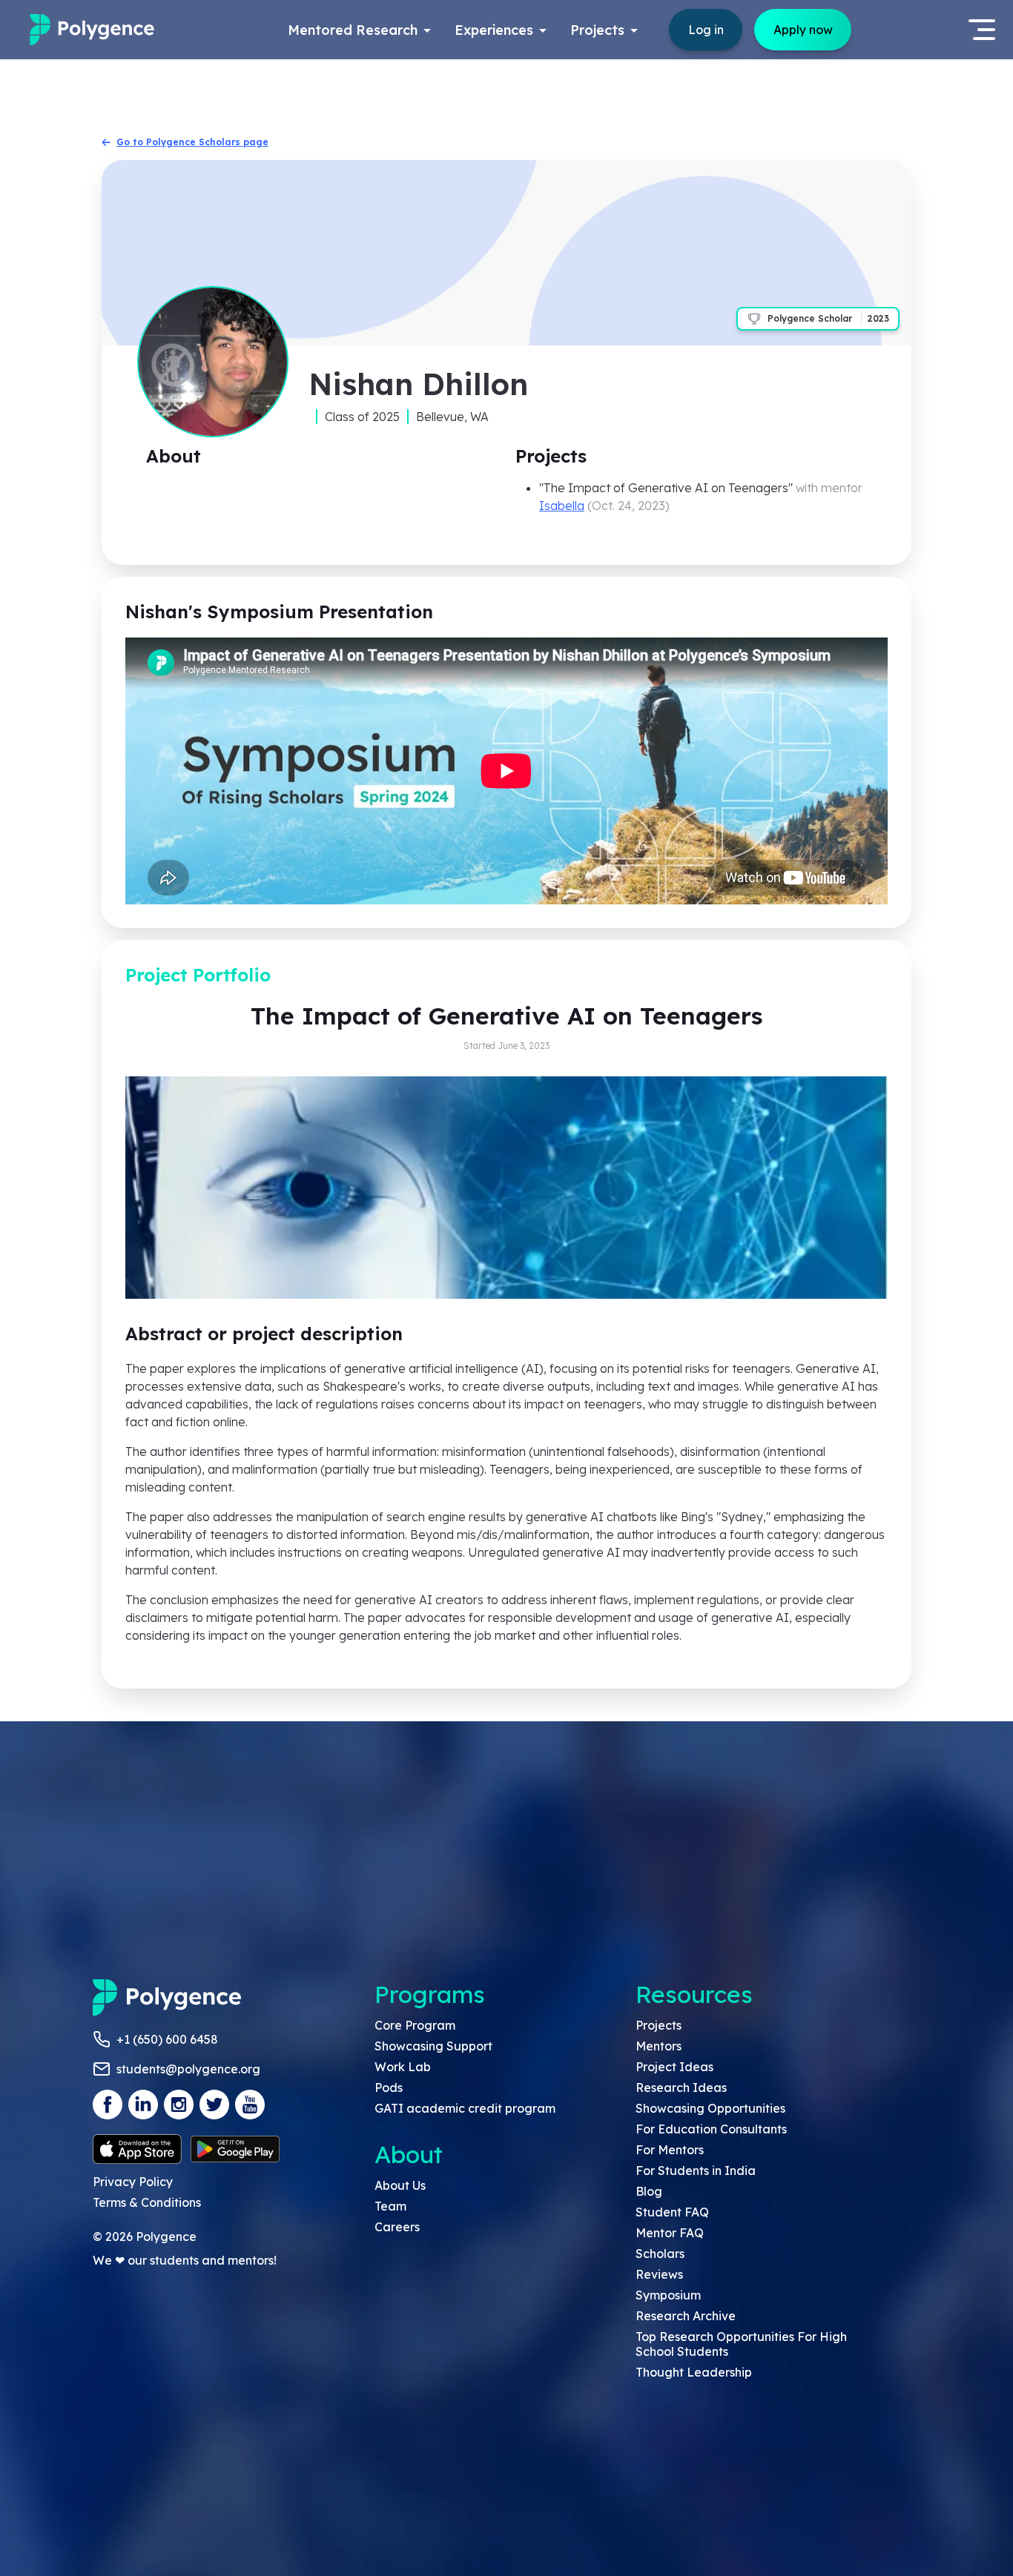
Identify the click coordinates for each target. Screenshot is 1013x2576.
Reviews (659, 2274)
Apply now (803, 30)
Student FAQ (672, 2212)
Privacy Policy (133, 2182)
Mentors (659, 2046)
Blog (649, 2191)
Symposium (668, 2295)
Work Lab (403, 2067)
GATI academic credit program (465, 2108)
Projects (659, 2025)
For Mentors (670, 2150)
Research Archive (686, 2316)
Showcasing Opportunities (710, 2108)
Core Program (415, 2025)
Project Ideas (674, 2067)
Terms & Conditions (147, 2202)
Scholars (660, 2254)
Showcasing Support (433, 2046)
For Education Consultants (711, 2129)
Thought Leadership (694, 2372)
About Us (400, 2185)
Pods (389, 2087)
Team (390, 2206)
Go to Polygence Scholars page (192, 142)
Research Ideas (681, 2087)
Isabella (562, 506)
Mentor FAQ (670, 2233)
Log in (706, 30)
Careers (397, 2227)
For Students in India (696, 2171)
